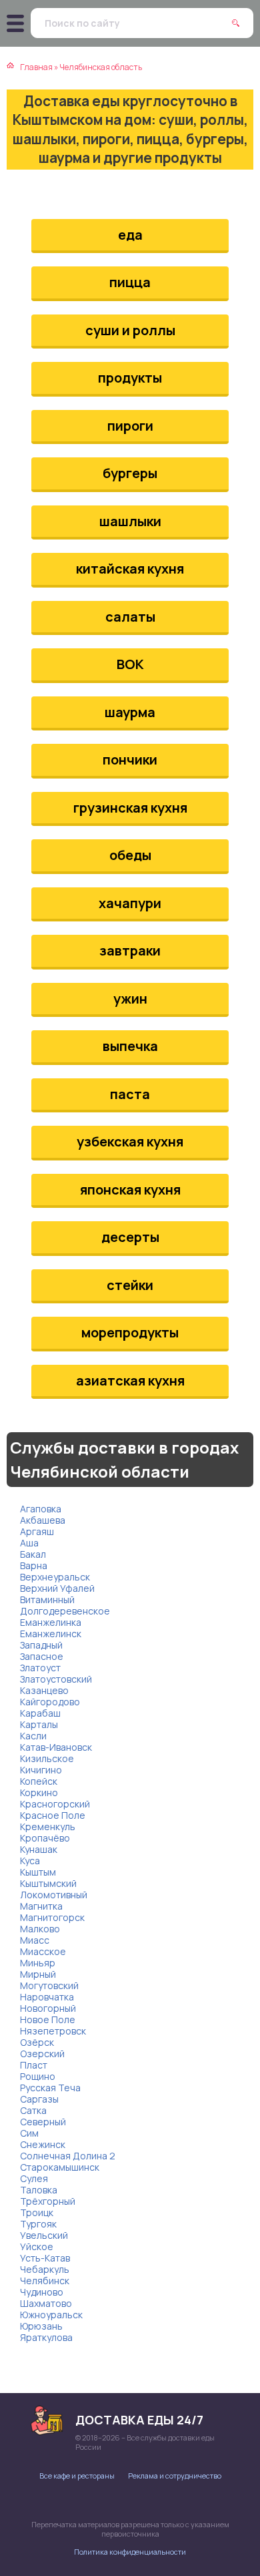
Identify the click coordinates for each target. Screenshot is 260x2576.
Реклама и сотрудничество (175, 2476)
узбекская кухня (130, 1141)
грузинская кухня (130, 808)
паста (130, 1094)
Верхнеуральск (55, 1577)
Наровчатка (47, 1997)
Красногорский (55, 1804)
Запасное (42, 1656)
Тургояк (38, 2224)
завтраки (130, 950)
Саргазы (39, 2099)
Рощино (38, 2076)
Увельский (44, 2235)
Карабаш (40, 1713)
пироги (130, 426)
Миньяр (38, 1963)
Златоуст (40, 1668)
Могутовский (49, 1985)
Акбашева (43, 1520)
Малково (40, 1929)
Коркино (39, 1792)
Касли (33, 1736)
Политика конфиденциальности (130, 2552)
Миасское (43, 1951)
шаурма (130, 712)
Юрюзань (41, 2326)
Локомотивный (54, 1895)
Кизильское (47, 1758)
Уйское (37, 2246)
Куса (30, 1861)
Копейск (39, 1781)
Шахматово (46, 2303)
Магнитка (41, 1906)
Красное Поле (53, 1815)
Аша (29, 1543)
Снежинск (43, 2144)
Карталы (39, 1724)
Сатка (33, 2110)
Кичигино (41, 1770)
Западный (41, 1645)
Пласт (34, 2065)
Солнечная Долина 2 (68, 2156)
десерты (130, 1237)
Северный (43, 2122)
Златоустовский (56, 1679)
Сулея (34, 2178)
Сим (29, 2133)
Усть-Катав (45, 2258)
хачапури (130, 903)
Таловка (39, 2190)
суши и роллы (130, 330)
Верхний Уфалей (57, 1588)
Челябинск (45, 2281)
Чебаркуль (45, 2269)
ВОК (130, 664)
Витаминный (47, 1599)
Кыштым (38, 1872)
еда (130, 235)
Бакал (33, 1554)
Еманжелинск (51, 1634)
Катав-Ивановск (56, 1747)
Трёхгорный (48, 2201)
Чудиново (42, 2292)
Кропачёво (45, 1838)
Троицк (37, 2212)
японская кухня (130, 1190)
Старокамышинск (60, 2167)
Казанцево (44, 1690)
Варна (34, 1565)
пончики (130, 760)
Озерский (42, 2054)
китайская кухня (130, 569)
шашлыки (130, 521)
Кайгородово (50, 1702)
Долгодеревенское (65, 1611)
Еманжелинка (51, 1622)
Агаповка (41, 1509)
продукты (130, 378)
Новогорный (48, 2008)
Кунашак (39, 1849)
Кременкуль (48, 1827)
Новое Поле (48, 2019)
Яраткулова (46, 2337)
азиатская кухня (130, 1380)
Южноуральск (51, 2315)
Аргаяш (37, 1531)
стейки (130, 1285)
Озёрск (37, 2042)
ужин (130, 999)
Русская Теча (50, 2088)
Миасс (35, 1940)
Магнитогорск (52, 1917)
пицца (130, 282)
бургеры (130, 473)
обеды (130, 855)
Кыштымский (48, 1883)
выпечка (130, 1046)
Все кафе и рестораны (77, 2476)
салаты (130, 617)
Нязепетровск (53, 2031)
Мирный (38, 1974)
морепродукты (130, 1332)
